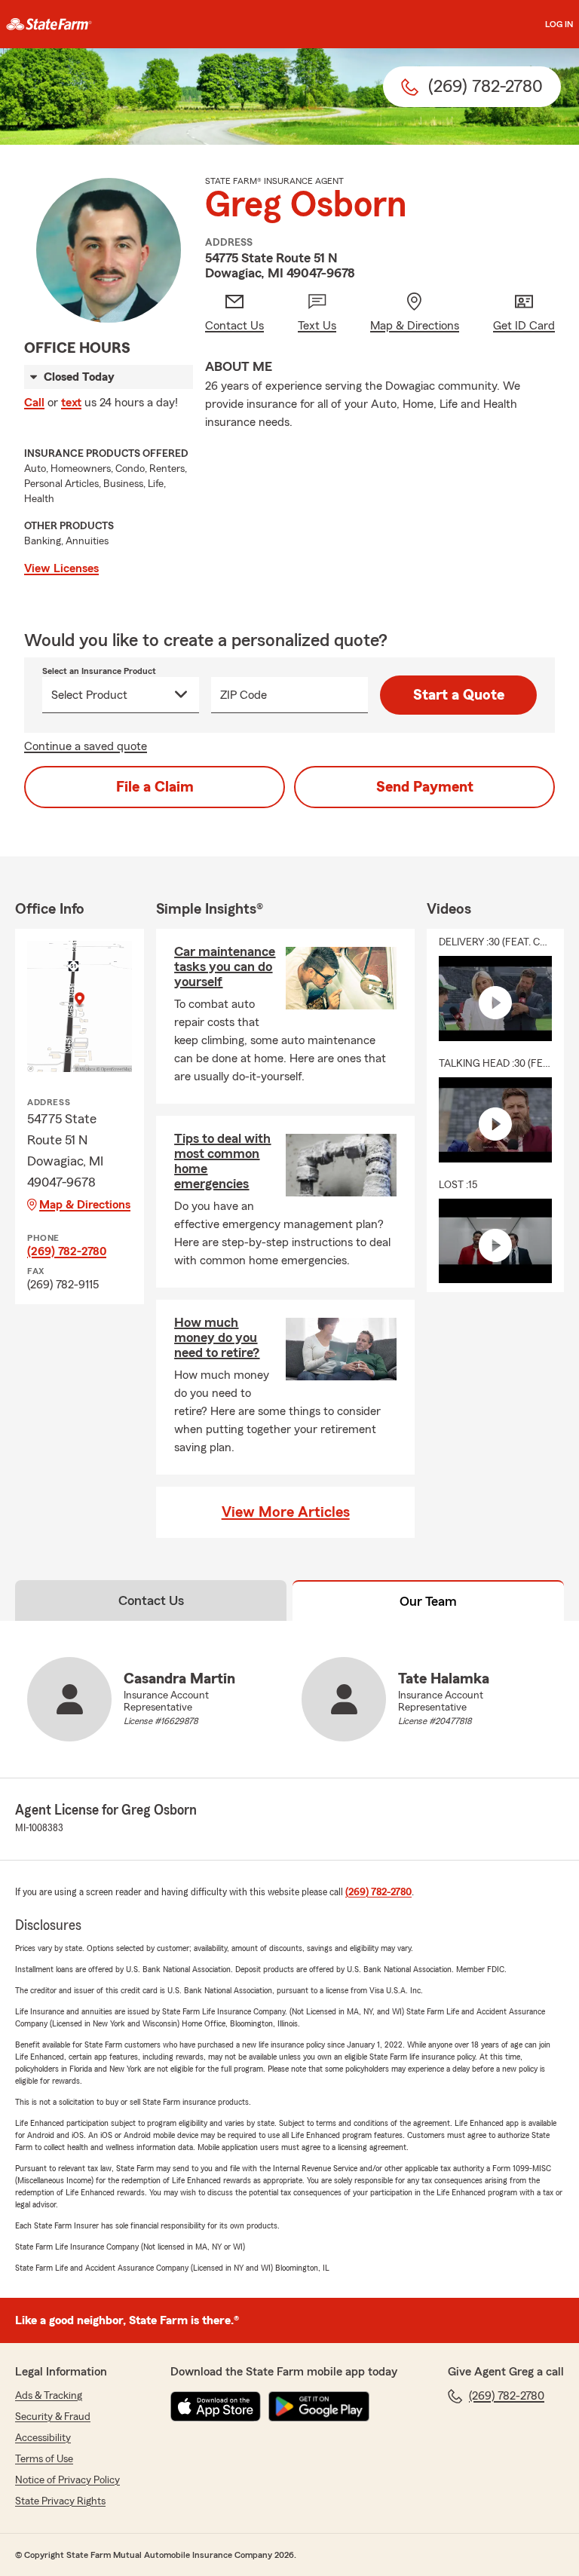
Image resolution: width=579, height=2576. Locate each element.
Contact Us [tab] (151, 1600)
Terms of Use (44, 2459)
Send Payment (425, 787)
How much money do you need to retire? (217, 1337)
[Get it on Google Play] (319, 2406)
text (71, 403)
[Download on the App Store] (216, 2406)
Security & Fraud (53, 2417)
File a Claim (155, 787)
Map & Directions (85, 1205)
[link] (49, 24)
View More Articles (286, 1512)
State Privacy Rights (60, 2501)
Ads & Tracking (49, 2396)
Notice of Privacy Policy (67, 2480)
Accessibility (43, 2438)
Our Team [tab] (428, 1601)
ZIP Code (244, 695)
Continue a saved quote (86, 746)
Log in (559, 24)
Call (34, 403)
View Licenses (61, 568)
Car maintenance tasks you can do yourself (225, 966)
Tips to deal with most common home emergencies (222, 1161)
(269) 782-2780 (67, 1251)
